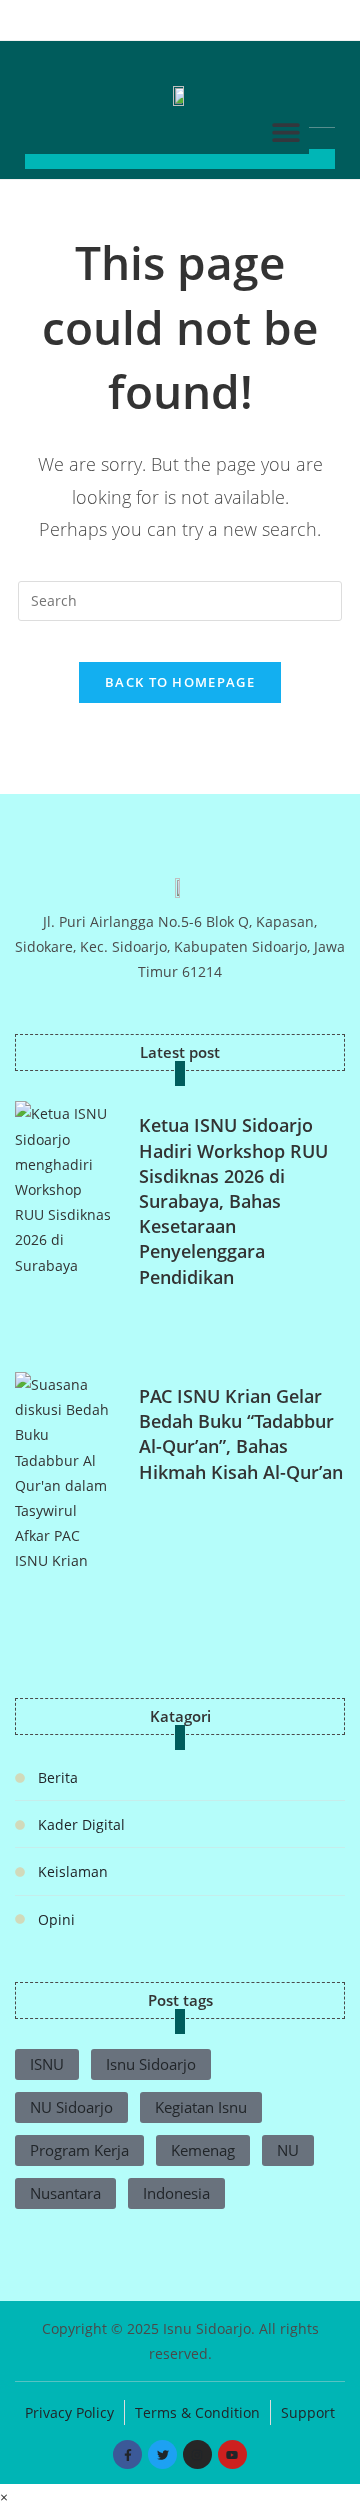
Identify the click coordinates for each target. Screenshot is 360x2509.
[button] (286, 131)
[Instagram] (197, 2454)
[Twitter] (162, 2454)
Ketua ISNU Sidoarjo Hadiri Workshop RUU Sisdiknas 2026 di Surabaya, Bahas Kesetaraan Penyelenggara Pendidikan (233, 1200)
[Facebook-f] (127, 2454)
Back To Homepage (180, 682)
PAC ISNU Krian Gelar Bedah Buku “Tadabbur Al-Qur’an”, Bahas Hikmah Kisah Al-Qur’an (241, 1434)
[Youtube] (232, 2454)
